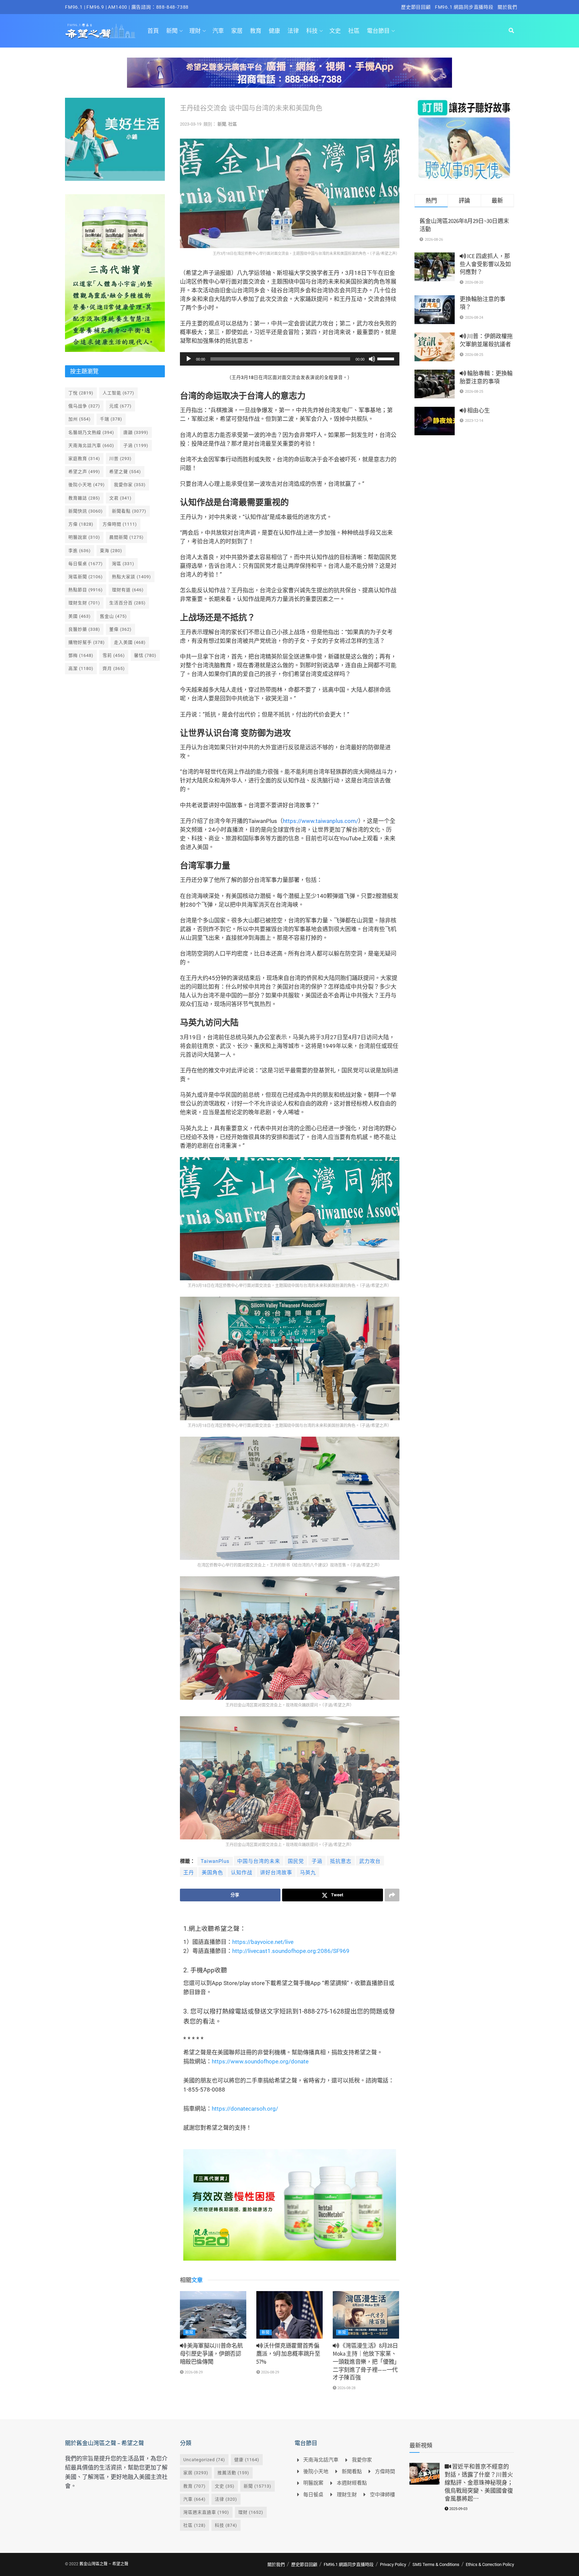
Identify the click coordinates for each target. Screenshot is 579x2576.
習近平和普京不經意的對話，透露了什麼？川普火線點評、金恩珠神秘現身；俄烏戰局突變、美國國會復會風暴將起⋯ (479, 2482)
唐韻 (136, 432)
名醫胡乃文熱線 (91, 432)
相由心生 (478, 410)
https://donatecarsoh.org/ (245, 2109)
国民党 (296, 1861)
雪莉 (114, 655)
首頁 (153, 31)
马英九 (308, 1873)
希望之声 (84, 472)
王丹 (189, 1873)
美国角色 (212, 1873)
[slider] (387, 358)
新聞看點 (129, 511)
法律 (293, 31)
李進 (80, 551)
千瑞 (111, 419)
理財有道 (128, 590)
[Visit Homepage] (100, 31)
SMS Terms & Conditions (436, 2564)
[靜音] (372, 359)
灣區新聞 (86, 577)
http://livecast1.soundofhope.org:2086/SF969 (291, 1951)
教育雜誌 (84, 498)
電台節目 (378, 31)
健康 (274, 31)
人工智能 (118, 393)
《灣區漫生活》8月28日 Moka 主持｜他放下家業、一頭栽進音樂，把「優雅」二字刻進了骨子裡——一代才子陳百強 (365, 2362)
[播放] (189, 359)
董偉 (120, 629)
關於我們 (507, 7)
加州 (80, 419)
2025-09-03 (458, 2509)
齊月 (114, 668)
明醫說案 (84, 537)
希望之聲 (125, 472)
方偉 (81, 524)
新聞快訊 (86, 511)
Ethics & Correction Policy (490, 2564)
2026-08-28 (346, 2388)
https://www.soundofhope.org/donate (260, 2061)
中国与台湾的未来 (259, 1861)
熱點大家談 (132, 577)
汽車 (218, 31)
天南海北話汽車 (91, 445)
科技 (312, 31)
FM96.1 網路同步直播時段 (464, 7)
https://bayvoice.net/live (263, 1942)
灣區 (123, 564)
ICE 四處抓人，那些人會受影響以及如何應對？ (485, 264)
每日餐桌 (86, 564)
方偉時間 (120, 524)
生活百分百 (127, 603)
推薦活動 (233, 2473)
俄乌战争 (84, 406)
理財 (195, 31)
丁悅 (81, 393)
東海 (111, 551)
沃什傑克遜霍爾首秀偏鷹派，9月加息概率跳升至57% (288, 2354)
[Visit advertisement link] (289, 78)
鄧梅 (81, 655)
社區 (354, 31)
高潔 (81, 668)
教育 (256, 31)
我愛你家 (130, 485)
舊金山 (113, 616)
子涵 (317, 1861)
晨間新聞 (126, 537)
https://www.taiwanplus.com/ (320, 821)
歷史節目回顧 (416, 7)
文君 (120, 498)
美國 (80, 616)
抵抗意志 (341, 1861)
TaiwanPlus (215, 1861)
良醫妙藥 (84, 629)
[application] (290, 359)
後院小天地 (87, 485)
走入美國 (130, 642)
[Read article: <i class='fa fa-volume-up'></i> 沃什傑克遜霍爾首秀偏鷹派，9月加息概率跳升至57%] (289, 2315)
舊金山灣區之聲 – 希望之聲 (104, 2564)
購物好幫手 (87, 642)
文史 (335, 31)
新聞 (172, 31)
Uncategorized (204, 2460)
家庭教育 (84, 459)
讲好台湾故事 (276, 1873)
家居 (237, 31)
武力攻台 (370, 1861)
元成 (120, 406)
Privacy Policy (393, 2564)
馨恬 (145, 655)
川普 (120, 459)
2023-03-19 (191, 124)
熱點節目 (86, 590)
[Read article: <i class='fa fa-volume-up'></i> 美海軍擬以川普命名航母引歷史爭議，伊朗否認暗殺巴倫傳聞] (213, 2315)
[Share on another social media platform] (392, 1895)
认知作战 (242, 1873)
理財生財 (84, 603)
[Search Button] (511, 31)
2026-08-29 (193, 2372)
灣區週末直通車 (206, 2512)
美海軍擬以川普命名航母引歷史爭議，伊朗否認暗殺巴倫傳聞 (211, 2354)
